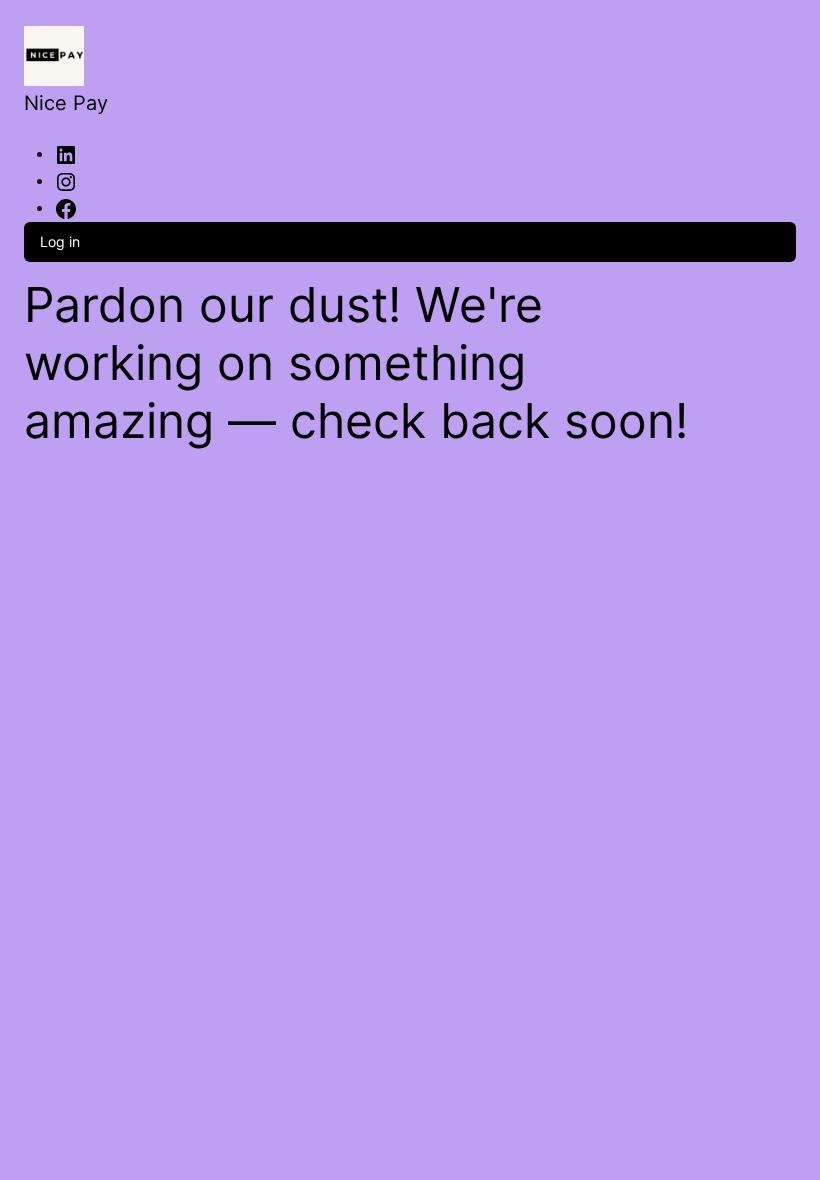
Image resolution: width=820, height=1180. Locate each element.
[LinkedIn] (66, 153)
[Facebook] (66, 207)
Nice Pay (66, 103)
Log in (60, 241)
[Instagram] (66, 180)
